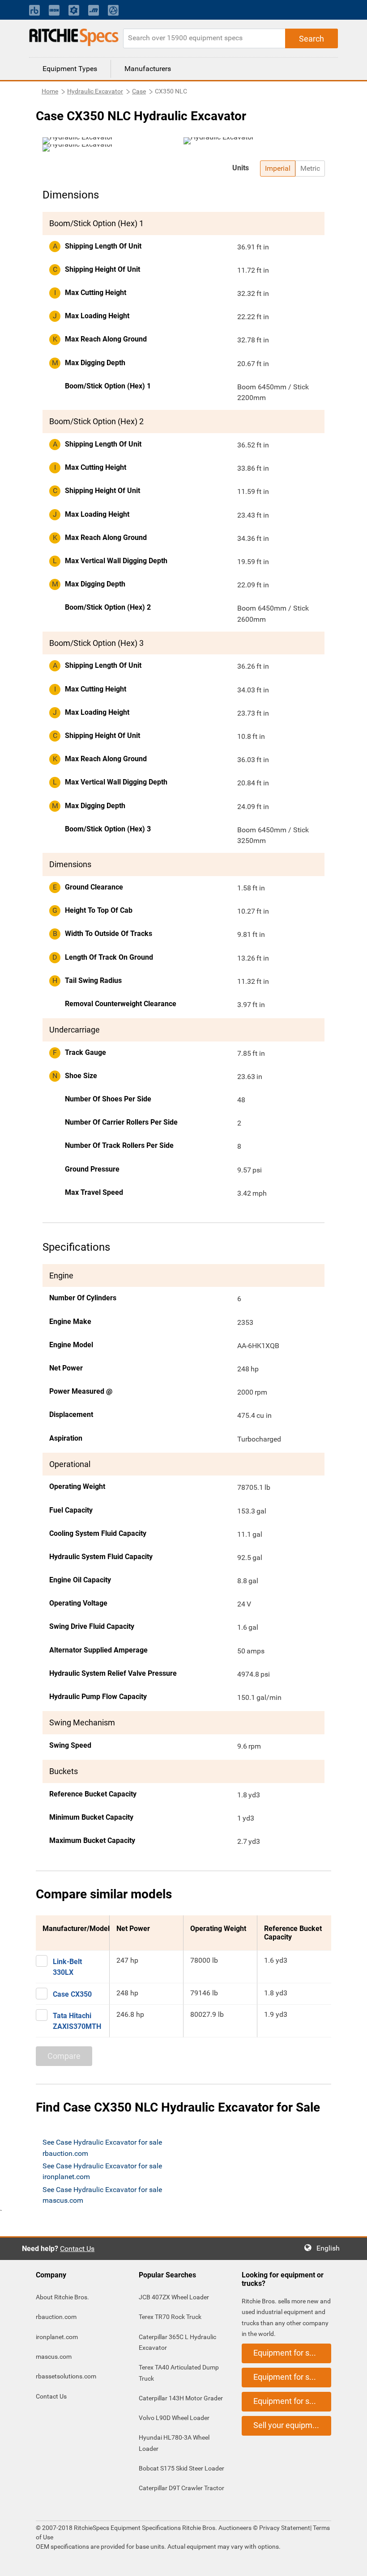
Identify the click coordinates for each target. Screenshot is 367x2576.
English (331, 2248)
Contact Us (77, 2249)
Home (50, 91)
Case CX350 (72, 1994)
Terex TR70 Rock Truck (170, 2317)
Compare (64, 2056)
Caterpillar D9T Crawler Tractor (181, 2488)
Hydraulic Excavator (95, 91)
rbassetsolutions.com (66, 2376)
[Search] (312, 38)
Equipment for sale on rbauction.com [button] (292, 2353)
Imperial (278, 168)
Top (351, 2563)
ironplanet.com (57, 2337)
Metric (310, 168)
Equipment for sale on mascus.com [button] (292, 2401)
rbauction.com (56, 2317)
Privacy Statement (285, 2528)
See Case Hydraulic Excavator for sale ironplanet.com (102, 2171)
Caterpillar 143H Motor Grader (181, 2398)
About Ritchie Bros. (62, 2297)
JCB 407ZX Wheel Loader (174, 2297)
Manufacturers (148, 69)
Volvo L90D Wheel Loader (174, 2418)
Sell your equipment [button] (289, 2425)
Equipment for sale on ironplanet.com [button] (292, 2377)
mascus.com (54, 2357)
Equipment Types (70, 69)
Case (139, 91)
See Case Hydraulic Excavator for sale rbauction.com (102, 2148)
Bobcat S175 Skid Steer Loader (181, 2468)
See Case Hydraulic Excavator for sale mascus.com (102, 2195)
